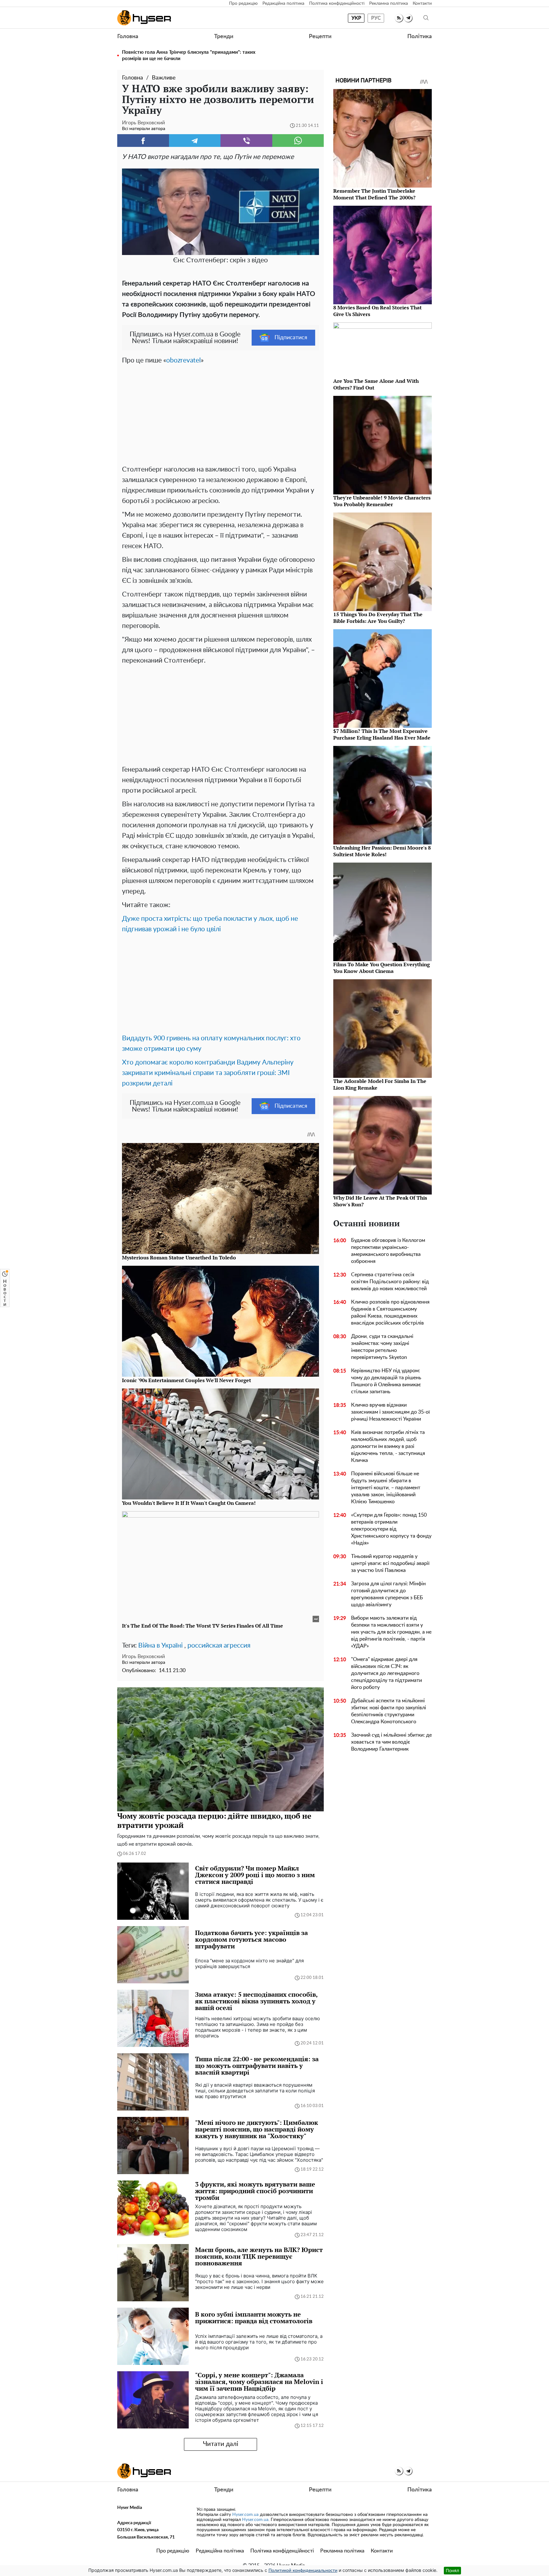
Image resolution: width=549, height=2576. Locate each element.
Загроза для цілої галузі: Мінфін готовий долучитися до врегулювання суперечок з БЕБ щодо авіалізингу (388, 1594)
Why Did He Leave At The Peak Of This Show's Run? (380, 1201)
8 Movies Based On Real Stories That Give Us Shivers (377, 311)
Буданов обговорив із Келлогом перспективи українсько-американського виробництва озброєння (388, 1251)
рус (376, 18)
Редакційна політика (283, 3)
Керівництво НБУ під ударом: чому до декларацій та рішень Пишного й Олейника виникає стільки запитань (386, 1381)
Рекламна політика (389, 3)
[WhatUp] (298, 141)
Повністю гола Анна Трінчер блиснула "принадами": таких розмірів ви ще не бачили (189, 55)
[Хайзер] (144, 18)
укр (356, 18)
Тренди (224, 37)
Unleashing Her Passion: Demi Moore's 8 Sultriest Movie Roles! (382, 851)
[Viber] (246, 141)
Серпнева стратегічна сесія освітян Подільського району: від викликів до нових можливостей (390, 1282)
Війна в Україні (160, 1646)
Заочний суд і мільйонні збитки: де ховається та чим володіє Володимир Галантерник (391, 1742)
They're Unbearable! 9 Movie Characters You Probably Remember (382, 501)
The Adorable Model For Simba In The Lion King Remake (380, 1084)
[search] (426, 18)
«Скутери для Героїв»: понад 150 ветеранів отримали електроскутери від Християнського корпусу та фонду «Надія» (391, 1529)
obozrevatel (183, 360)
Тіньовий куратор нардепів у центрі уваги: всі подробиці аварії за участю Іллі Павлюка (390, 1563)
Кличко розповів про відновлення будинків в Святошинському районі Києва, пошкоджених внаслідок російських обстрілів (390, 1312)
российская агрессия (219, 1646)
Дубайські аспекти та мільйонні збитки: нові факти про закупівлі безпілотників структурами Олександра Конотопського (389, 1711)
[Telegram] (195, 141)
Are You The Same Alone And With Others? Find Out (376, 384)
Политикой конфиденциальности (303, 2571)
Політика (420, 37)
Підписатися (291, 338)
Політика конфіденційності (337, 3)
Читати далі (221, 2444)
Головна (128, 37)
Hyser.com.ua (245, 2515)
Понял (452, 2570)
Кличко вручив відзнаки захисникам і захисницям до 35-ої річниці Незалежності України (390, 1412)
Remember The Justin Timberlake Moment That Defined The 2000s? (374, 194)
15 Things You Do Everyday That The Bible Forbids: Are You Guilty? (378, 618)
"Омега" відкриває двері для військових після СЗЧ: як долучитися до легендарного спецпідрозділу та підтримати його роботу (386, 1673)
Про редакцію (243, 3)
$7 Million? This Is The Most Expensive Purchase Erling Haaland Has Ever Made (382, 734)
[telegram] (408, 18)
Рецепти (320, 37)
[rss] (399, 18)
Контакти (422, 3)
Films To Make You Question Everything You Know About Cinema (382, 968)
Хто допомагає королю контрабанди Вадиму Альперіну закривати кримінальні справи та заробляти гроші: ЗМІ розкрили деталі (208, 1073)
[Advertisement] (220, 413)
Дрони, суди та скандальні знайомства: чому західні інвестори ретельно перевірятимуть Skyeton (382, 1347)
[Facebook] (143, 141)
